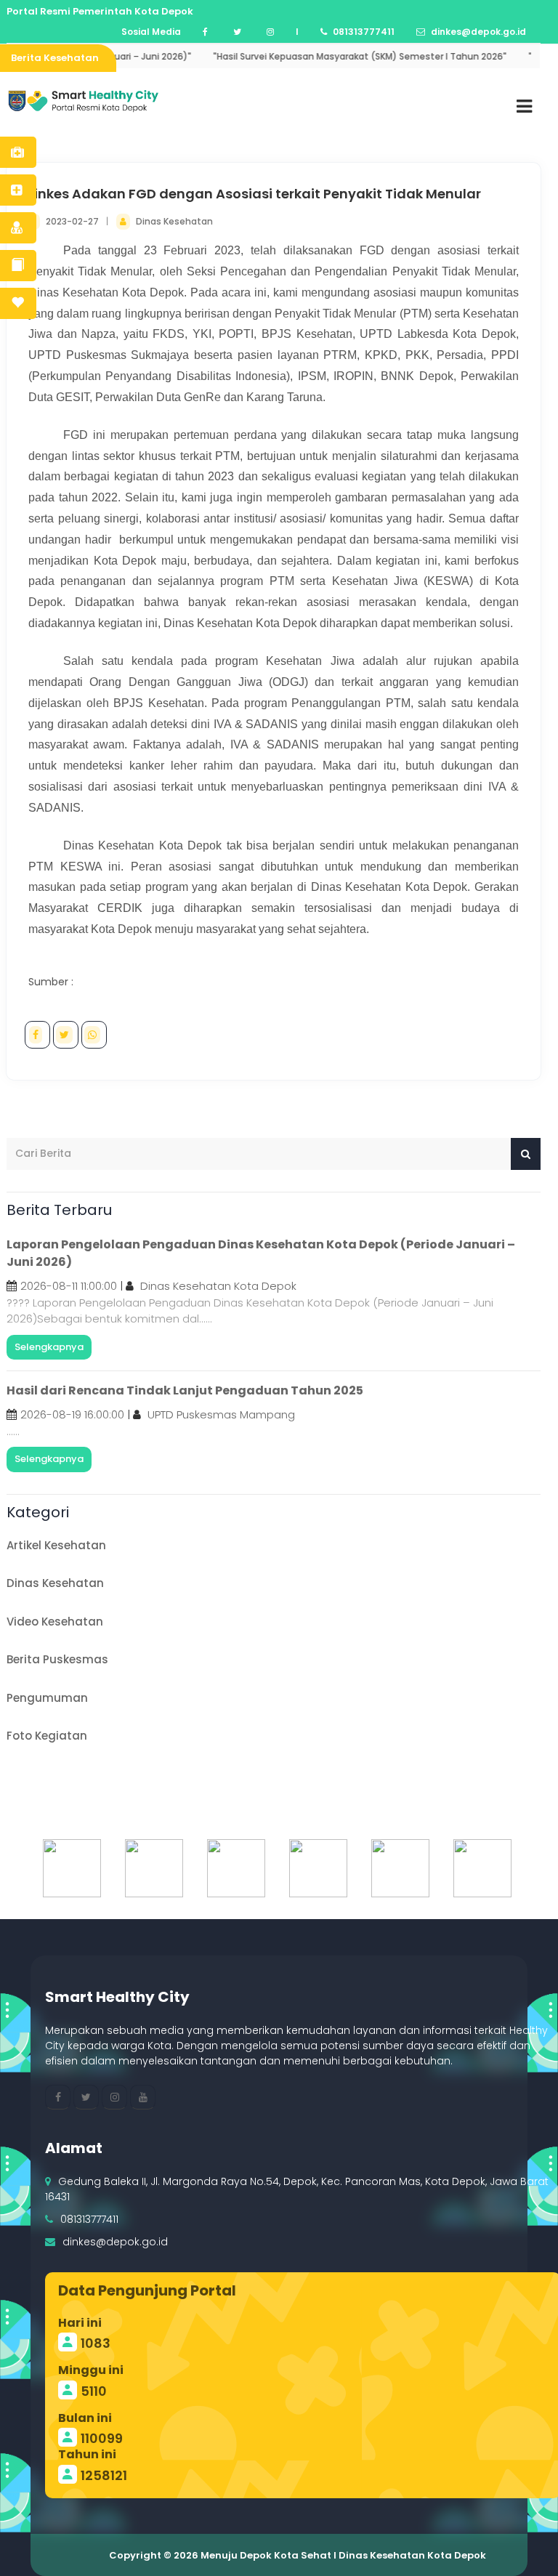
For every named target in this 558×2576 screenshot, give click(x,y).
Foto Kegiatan (47, 1736)
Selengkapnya (49, 1347)
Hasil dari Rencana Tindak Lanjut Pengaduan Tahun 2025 (185, 1390)
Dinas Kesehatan (174, 221)
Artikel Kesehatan (56, 1545)
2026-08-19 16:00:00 (72, 1414)
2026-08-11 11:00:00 (69, 1286)
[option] (69, 1868)
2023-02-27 (73, 221)
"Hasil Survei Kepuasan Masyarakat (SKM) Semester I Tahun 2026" (329, 56)
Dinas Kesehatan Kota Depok (218, 1286)
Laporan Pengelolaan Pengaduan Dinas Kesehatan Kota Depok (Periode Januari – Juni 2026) (261, 1253)
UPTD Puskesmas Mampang (221, 1414)
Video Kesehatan (55, 1622)
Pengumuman (47, 1698)
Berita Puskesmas (57, 1659)
